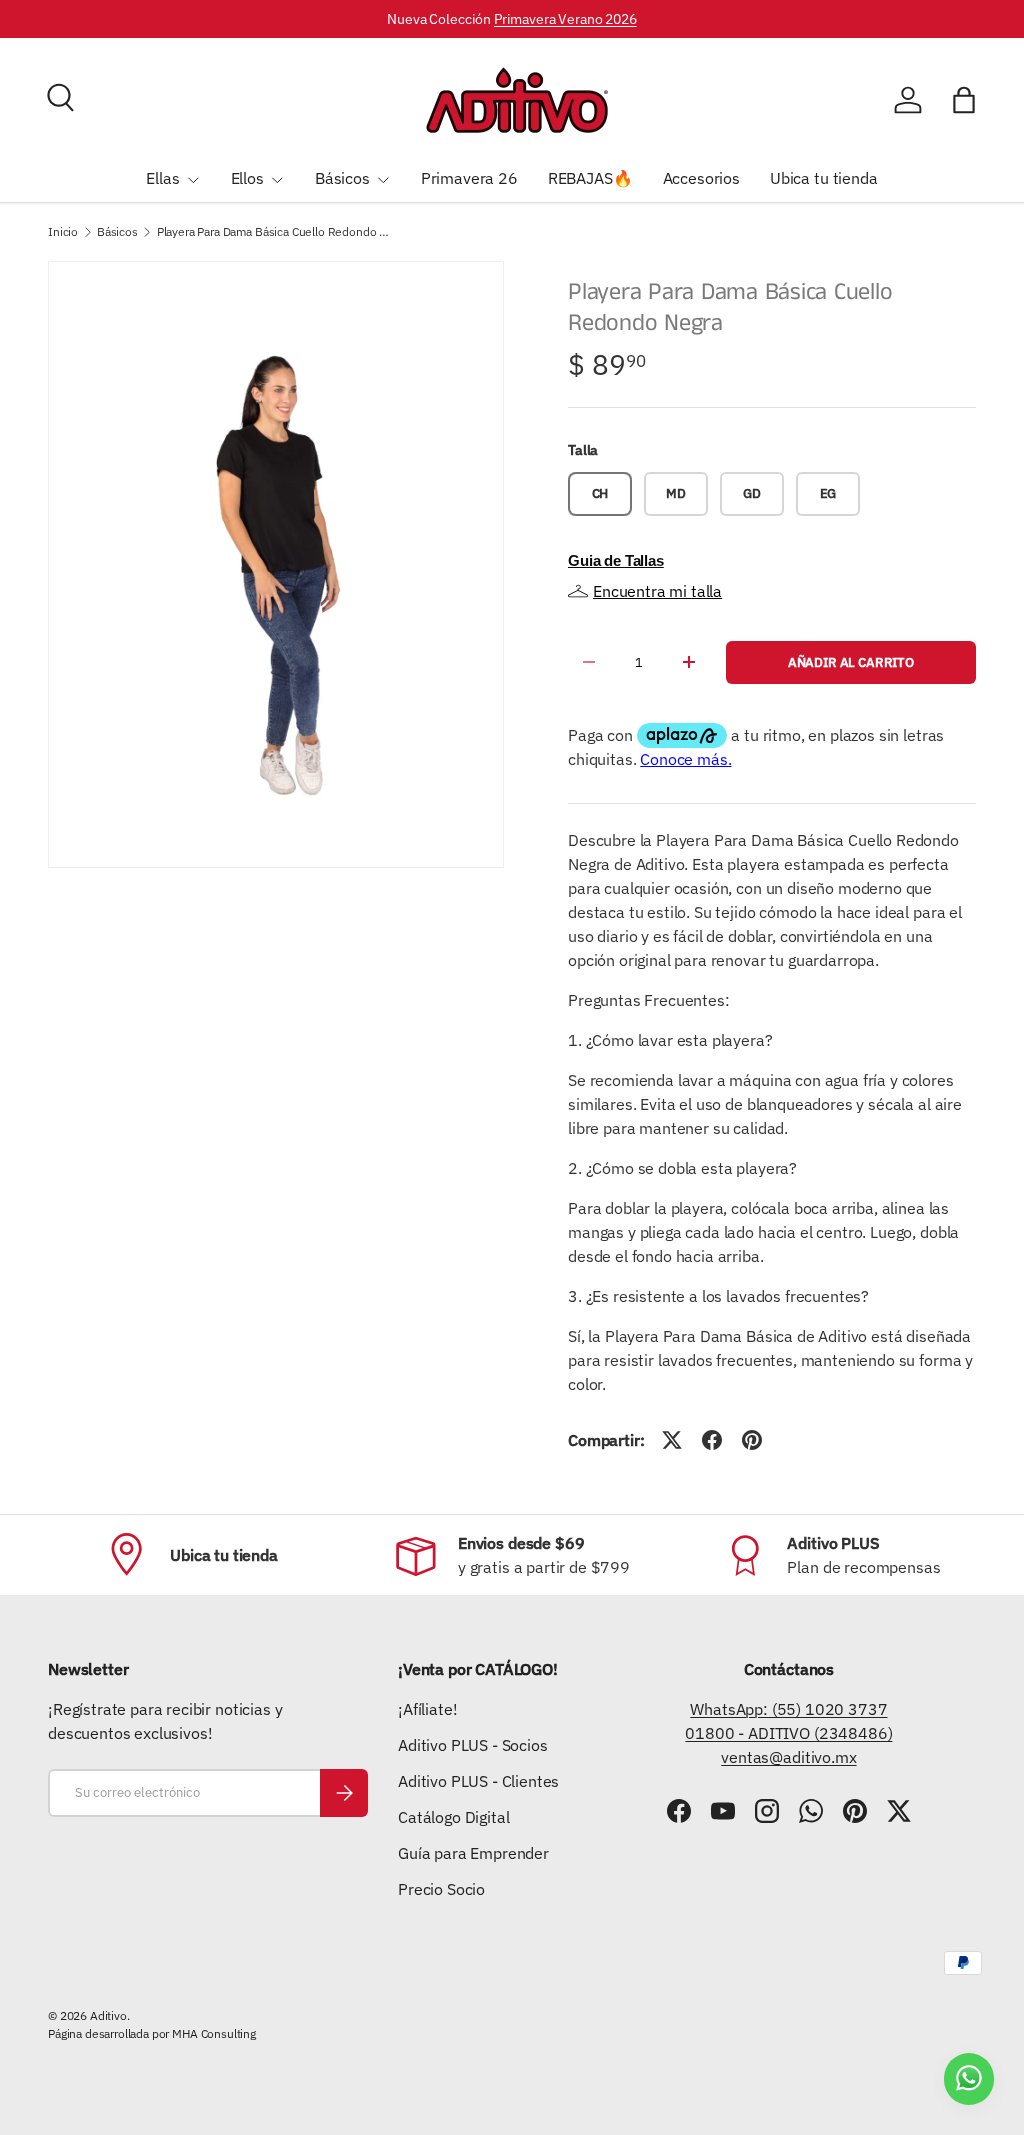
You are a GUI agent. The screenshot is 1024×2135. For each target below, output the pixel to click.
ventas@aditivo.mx (788, 1757)
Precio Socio (441, 1889)
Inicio (63, 232)
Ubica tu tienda (824, 178)
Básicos (117, 232)
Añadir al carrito (851, 662)
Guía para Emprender (473, 1853)
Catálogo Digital (453, 1817)
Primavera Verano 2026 (565, 18)
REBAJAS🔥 (590, 178)
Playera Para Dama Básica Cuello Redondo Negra (277, 232)
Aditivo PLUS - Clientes (478, 1781)
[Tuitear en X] (672, 1440)
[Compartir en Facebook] (712, 1440)
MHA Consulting (214, 2033)
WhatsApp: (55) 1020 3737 (788, 1709)
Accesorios (701, 178)
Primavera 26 (469, 178)
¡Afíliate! (427, 1709)
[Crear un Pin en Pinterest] (752, 1440)
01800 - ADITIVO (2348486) (788, 1733)
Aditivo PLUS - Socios (473, 1745)
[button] (964, 100)
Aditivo (108, 2015)
